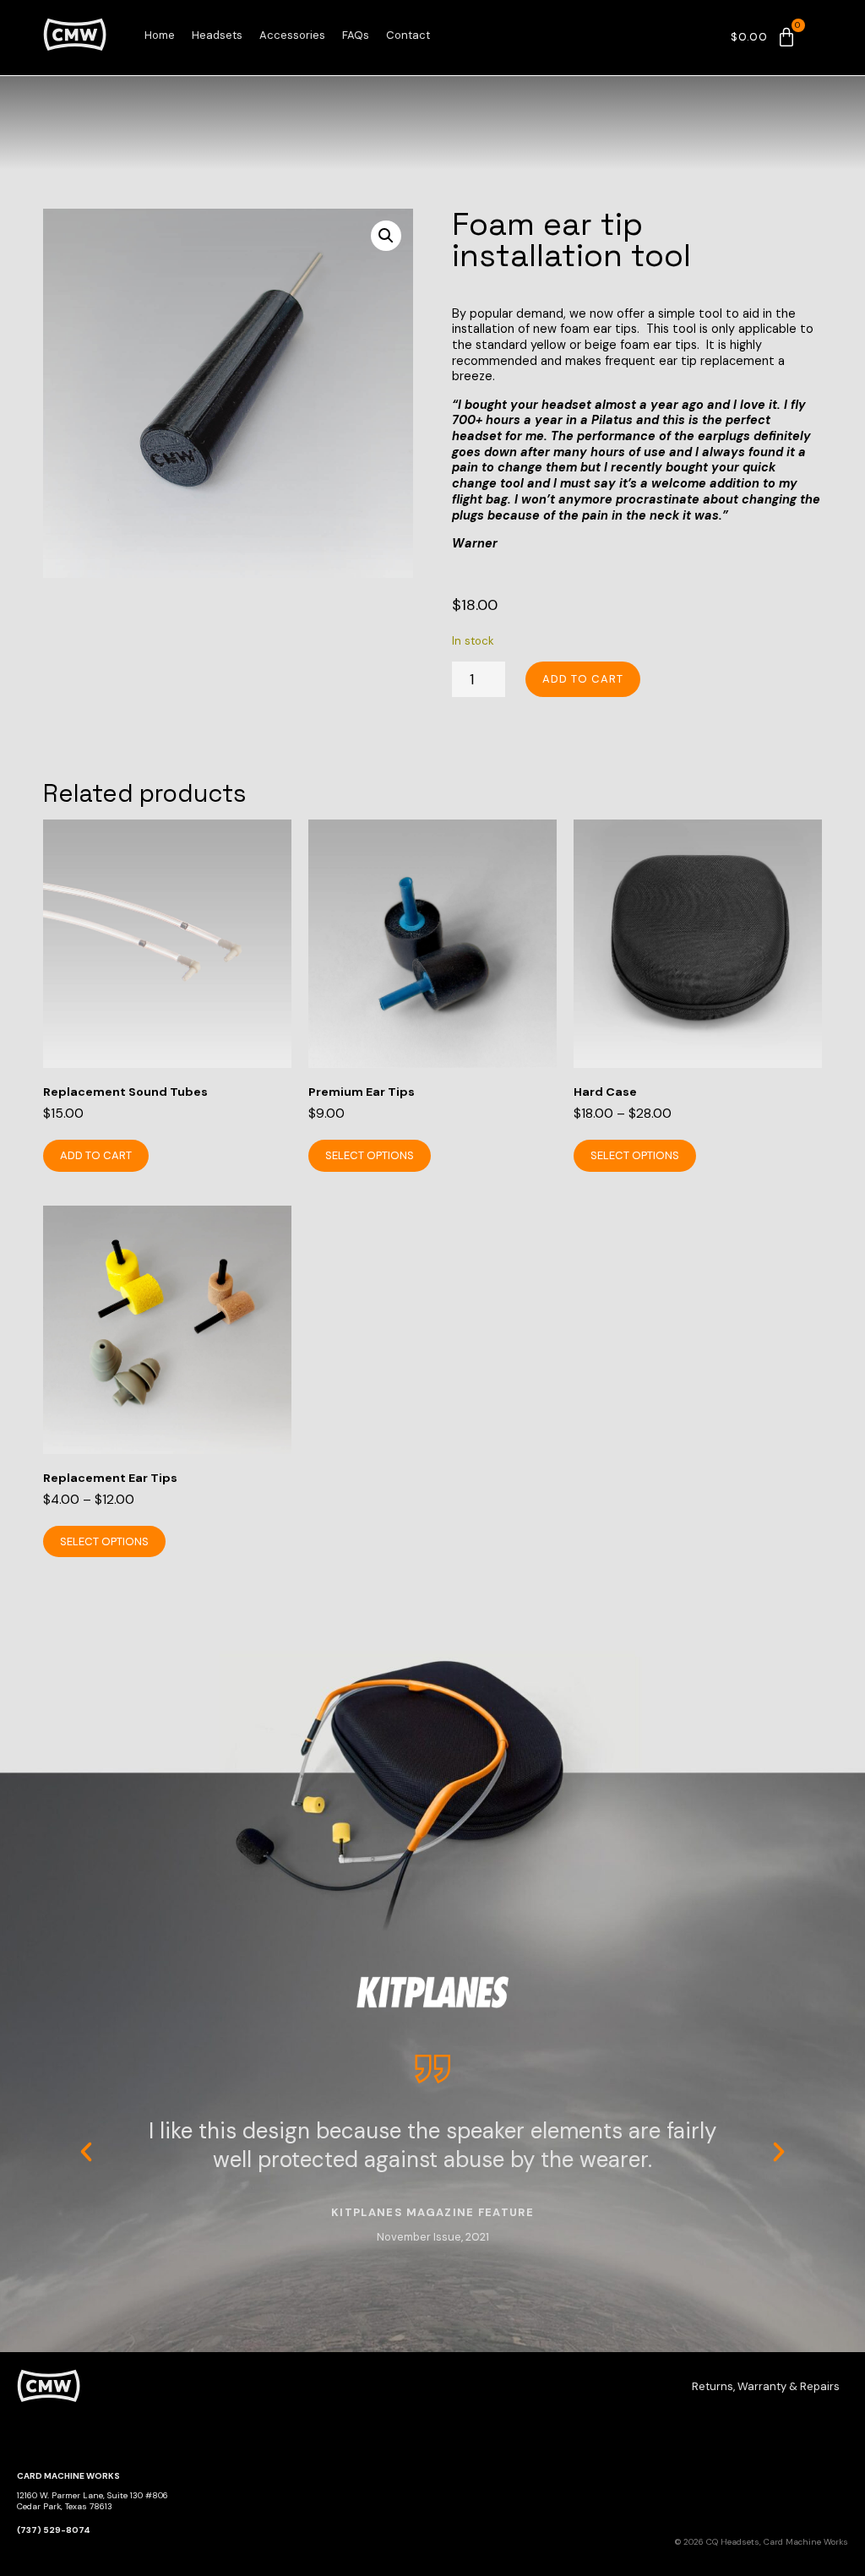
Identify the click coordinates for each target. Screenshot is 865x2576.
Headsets (217, 35)
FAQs (356, 35)
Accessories (292, 35)
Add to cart (583, 679)
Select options (370, 1155)
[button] (386, 236)
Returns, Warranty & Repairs (766, 2386)
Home (160, 35)
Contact (408, 35)
